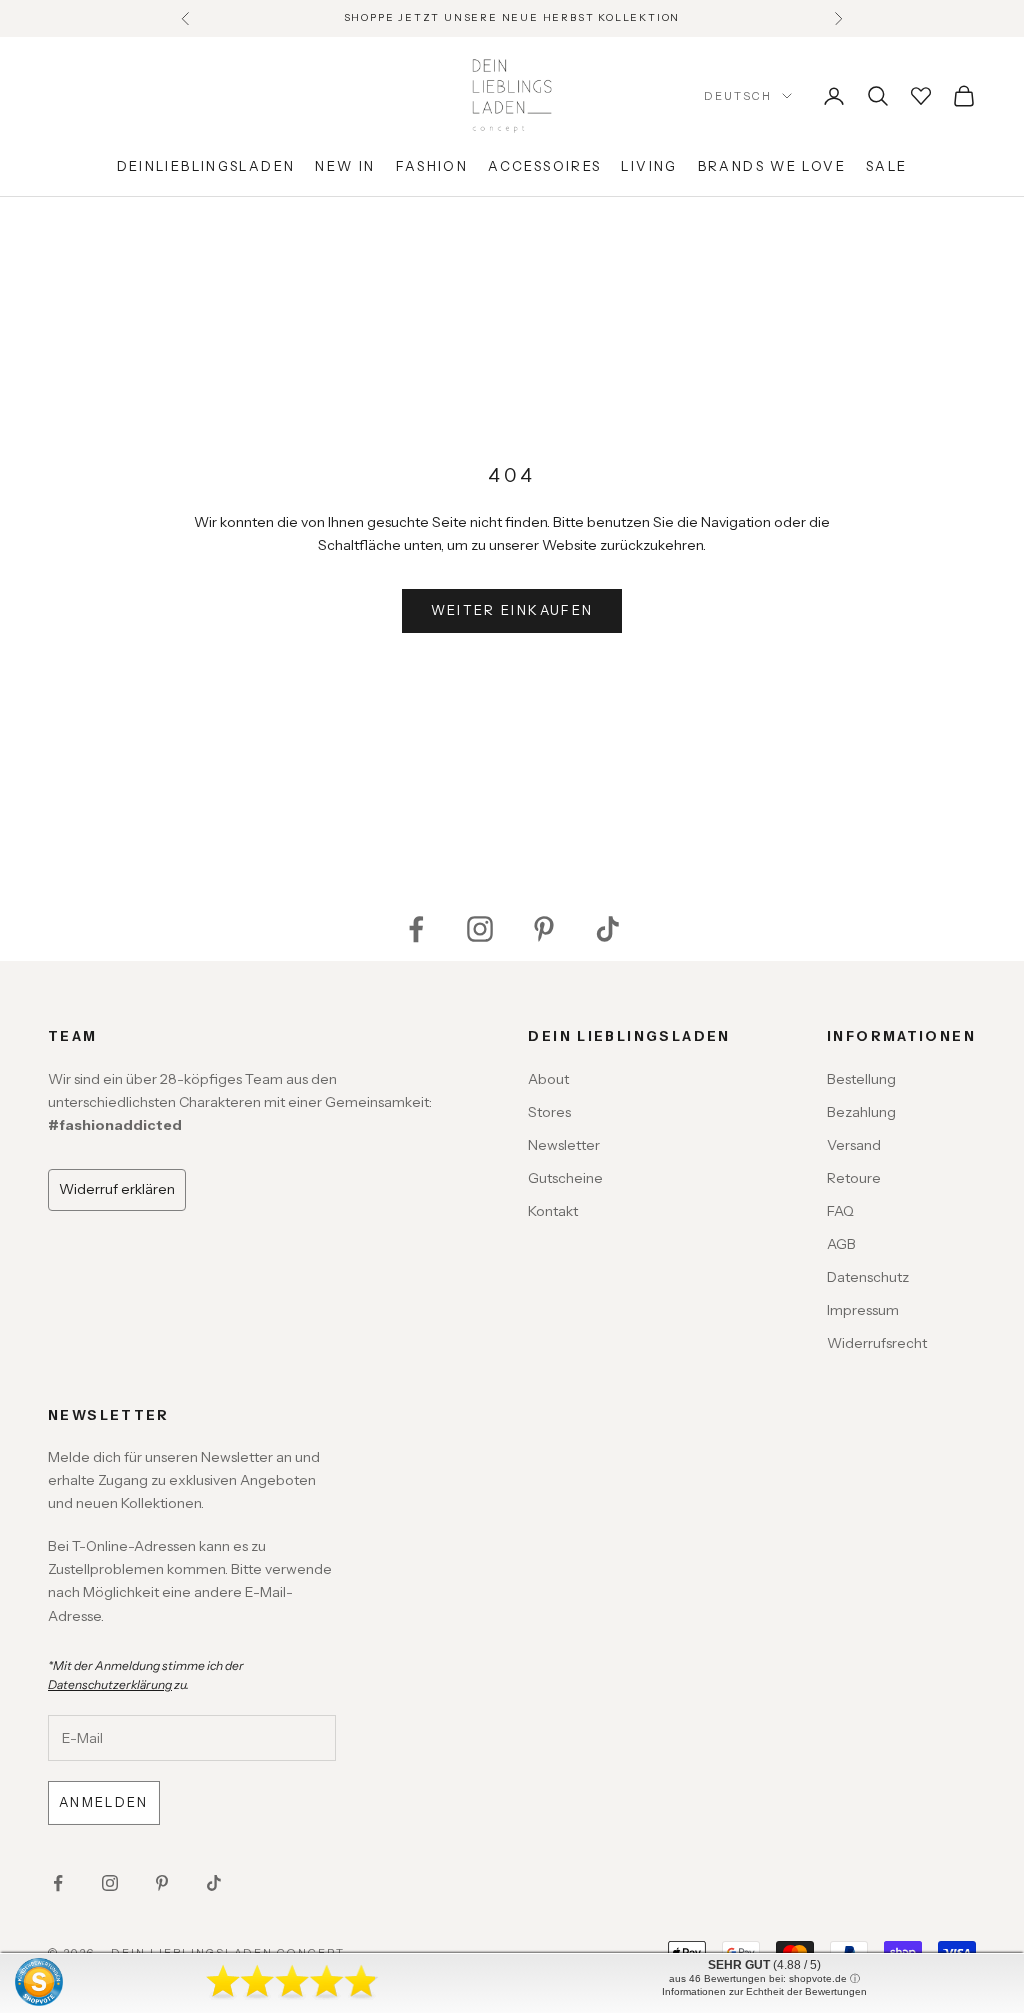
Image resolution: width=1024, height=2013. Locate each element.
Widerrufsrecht (877, 1343)
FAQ (840, 1211)
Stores (549, 1112)
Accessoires (544, 166)
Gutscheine (565, 1178)
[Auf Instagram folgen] (480, 929)
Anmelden (104, 1802)
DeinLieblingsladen (206, 166)
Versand (854, 1145)
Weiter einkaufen (512, 610)
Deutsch (738, 96)
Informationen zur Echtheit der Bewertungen (764, 1991)
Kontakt (553, 1211)
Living (649, 166)
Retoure (854, 1178)
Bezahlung (861, 1112)
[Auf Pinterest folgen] (544, 929)
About (548, 1079)
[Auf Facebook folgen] (416, 929)
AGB (841, 1244)
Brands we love (772, 166)
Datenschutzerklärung (110, 1684)
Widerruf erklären (117, 1189)
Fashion (432, 166)
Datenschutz (868, 1277)
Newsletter (564, 1145)
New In (345, 166)
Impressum (863, 1310)
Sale (887, 166)
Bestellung (861, 1079)
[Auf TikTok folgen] (608, 929)
